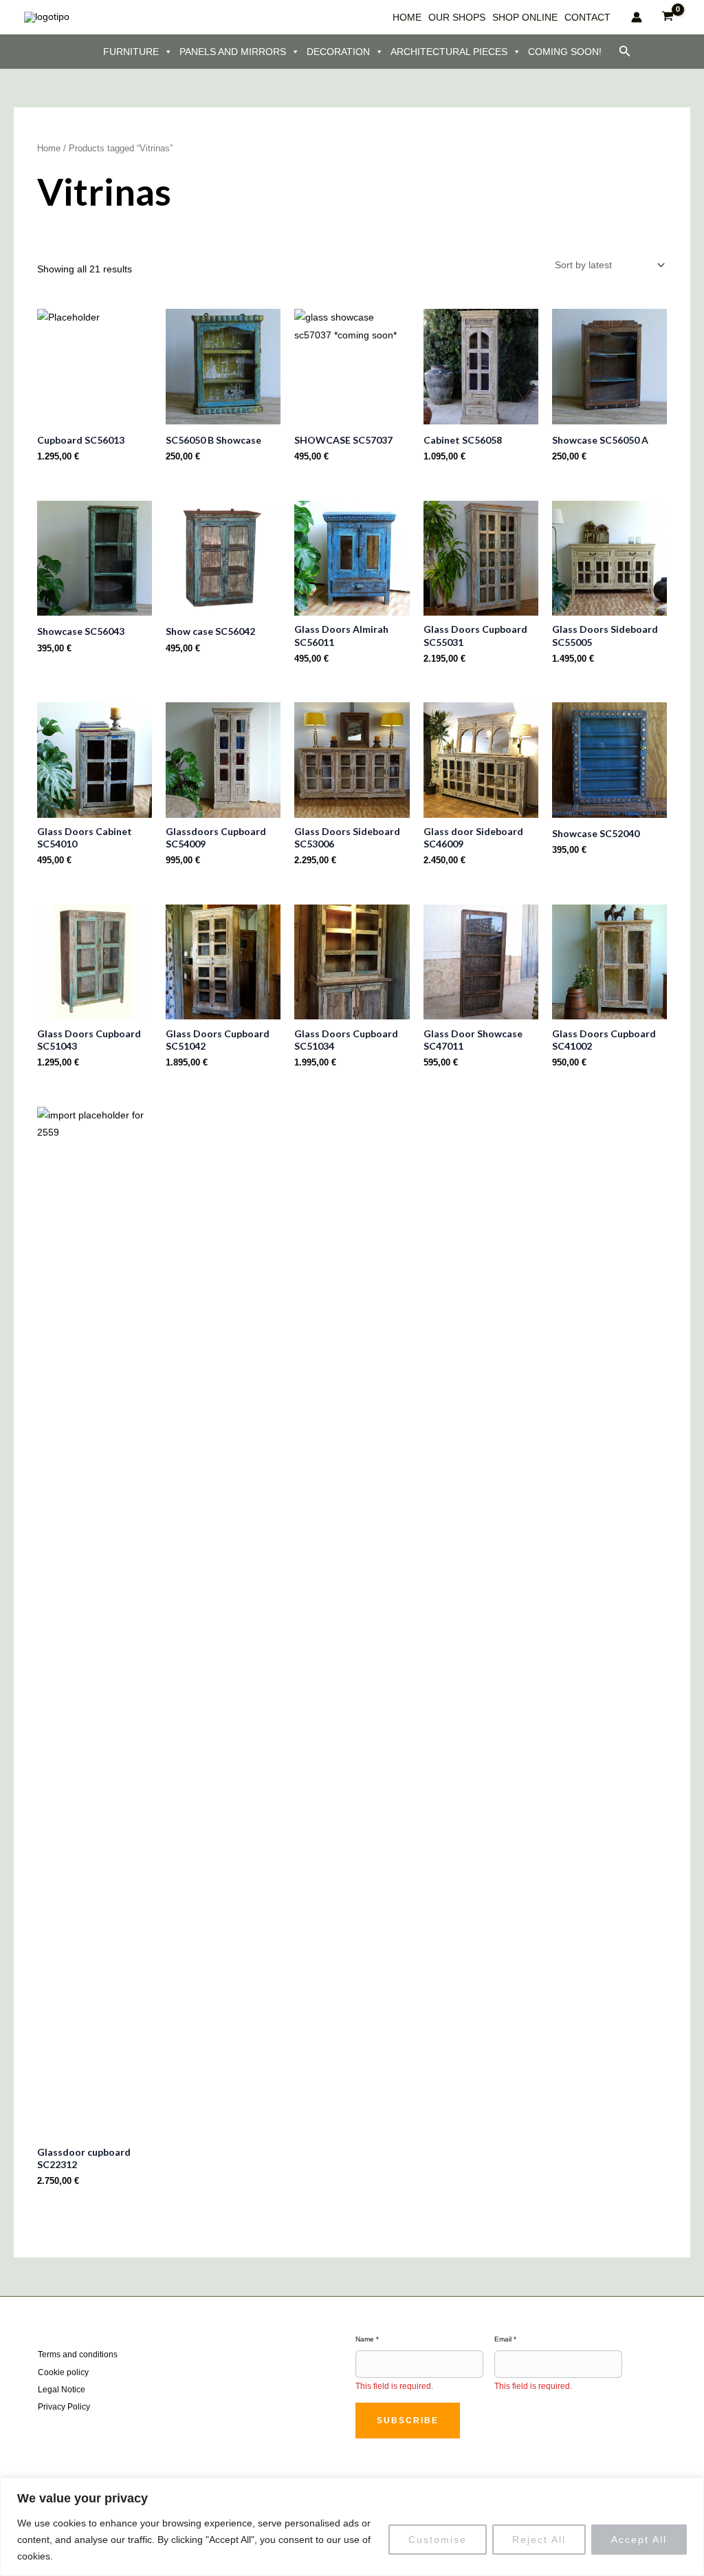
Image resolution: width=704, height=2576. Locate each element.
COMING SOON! (565, 52)
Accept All (639, 2540)
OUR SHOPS (457, 17)
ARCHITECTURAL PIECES (449, 52)
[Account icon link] (637, 17)
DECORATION (338, 52)
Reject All (539, 2540)
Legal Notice (62, 2390)
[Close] (690, 2489)
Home (49, 148)
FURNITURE (131, 52)
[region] (352, 2527)
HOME (407, 17)
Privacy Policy (64, 2407)
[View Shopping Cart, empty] (668, 17)
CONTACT (587, 17)
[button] (625, 52)
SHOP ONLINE (525, 17)
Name (367, 2339)
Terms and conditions (78, 2355)
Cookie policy (63, 2372)
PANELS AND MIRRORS (233, 52)
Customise (438, 2540)
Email (505, 2339)
